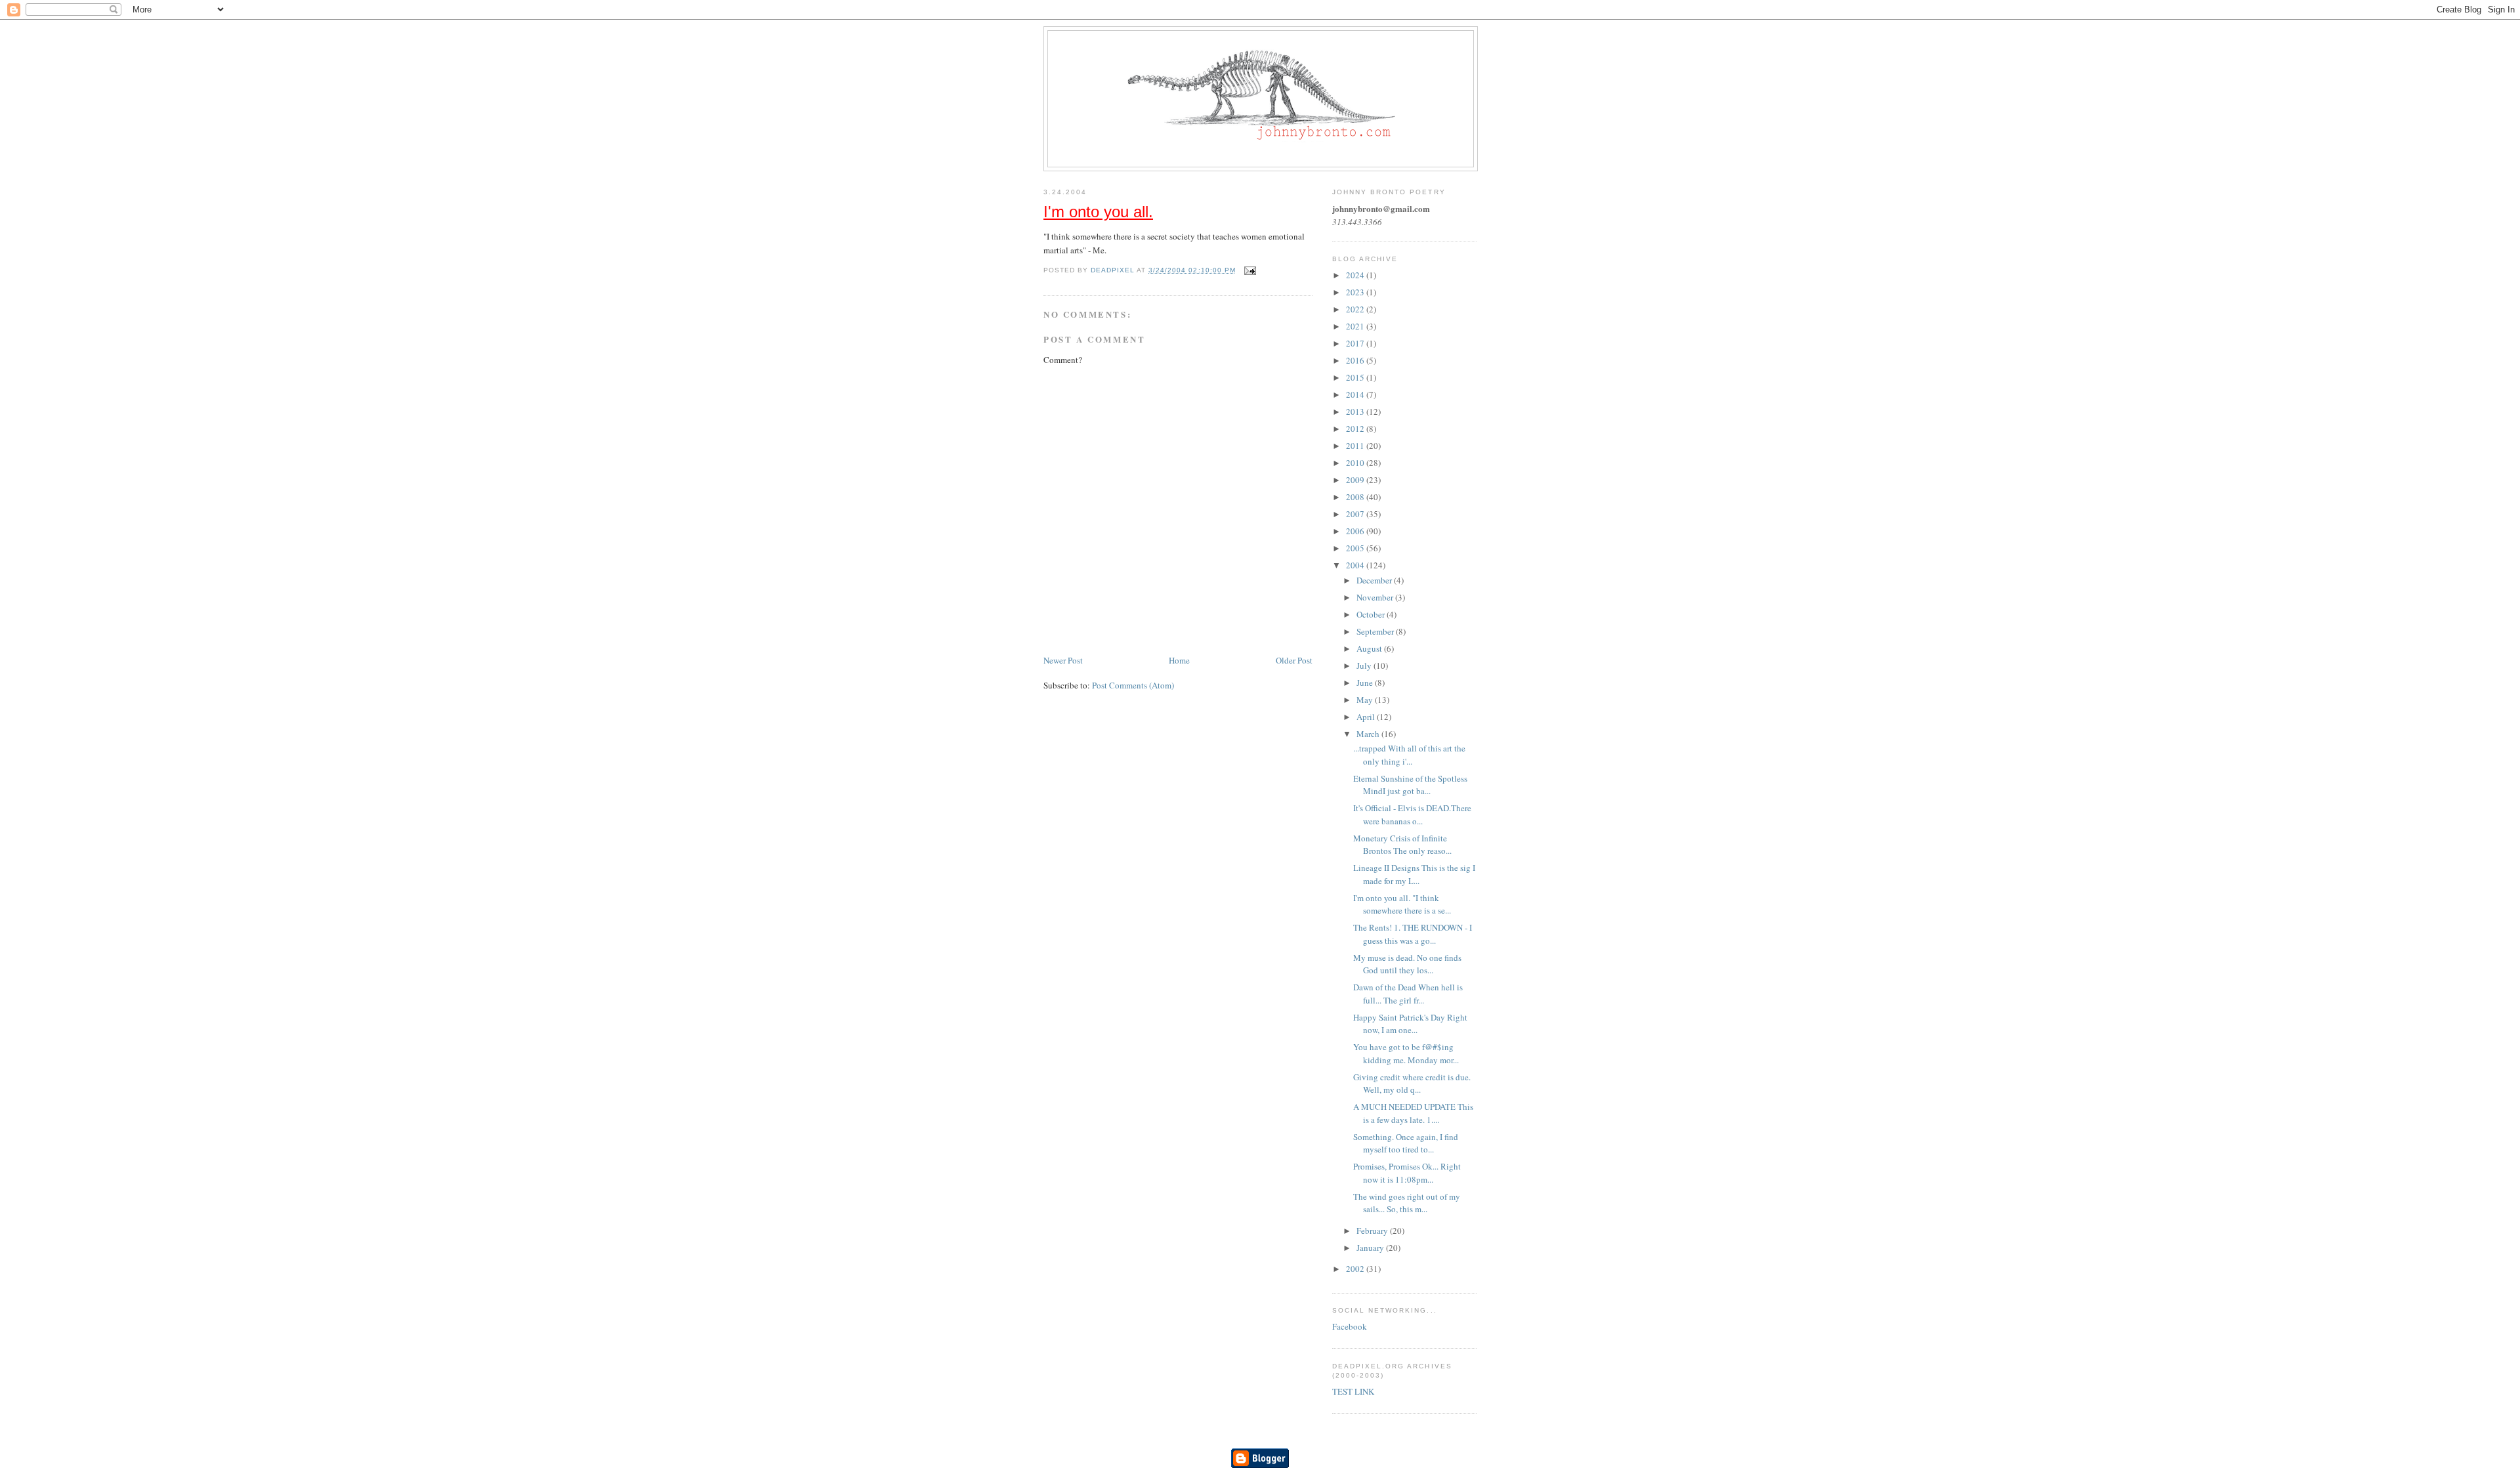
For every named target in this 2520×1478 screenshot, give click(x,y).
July (1365, 665)
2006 (1356, 531)
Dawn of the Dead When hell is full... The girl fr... (1408, 994)
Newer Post (1063, 660)
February (1373, 1231)
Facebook (1350, 1326)
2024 (1356, 275)
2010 (1356, 463)
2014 (1356, 394)
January (1371, 1248)
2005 (1356, 548)
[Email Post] (1250, 270)
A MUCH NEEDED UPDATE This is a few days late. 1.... (1413, 1113)
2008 (1356, 497)
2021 (1356, 326)
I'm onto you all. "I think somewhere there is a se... (1402, 904)
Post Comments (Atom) (1133, 685)
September (1376, 631)
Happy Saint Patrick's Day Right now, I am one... (1410, 1024)
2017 (1356, 343)
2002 (1356, 1269)
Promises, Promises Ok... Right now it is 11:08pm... (1407, 1173)
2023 (1356, 292)
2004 (1356, 565)
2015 (1356, 377)
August (1370, 648)
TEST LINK (1353, 1391)
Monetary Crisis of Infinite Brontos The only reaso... (1402, 845)
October (1372, 614)
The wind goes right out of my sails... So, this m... (1407, 1203)
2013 (1356, 412)
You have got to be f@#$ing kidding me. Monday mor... (1406, 1053)
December (1375, 580)
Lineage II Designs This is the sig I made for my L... (1414, 874)
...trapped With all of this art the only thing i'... (1409, 755)
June (1366, 683)
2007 (1356, 514)
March (1369, 734)
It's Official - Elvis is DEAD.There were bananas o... (1412, 814)
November (1376, 597)
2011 (1356, 446)
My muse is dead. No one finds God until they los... (1407, 964)
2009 (1356, 480)
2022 (1356, 309)
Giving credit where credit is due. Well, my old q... (1412, 1084)
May (1366, 700)
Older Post (1294, 660)
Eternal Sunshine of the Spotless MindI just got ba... (1410, 785)
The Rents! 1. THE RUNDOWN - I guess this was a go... (1413, 934)
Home (1179, 660)
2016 (1356, 360)
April (1367, 717)
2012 (1356, 429)
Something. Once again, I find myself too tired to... (1406, 1143)
